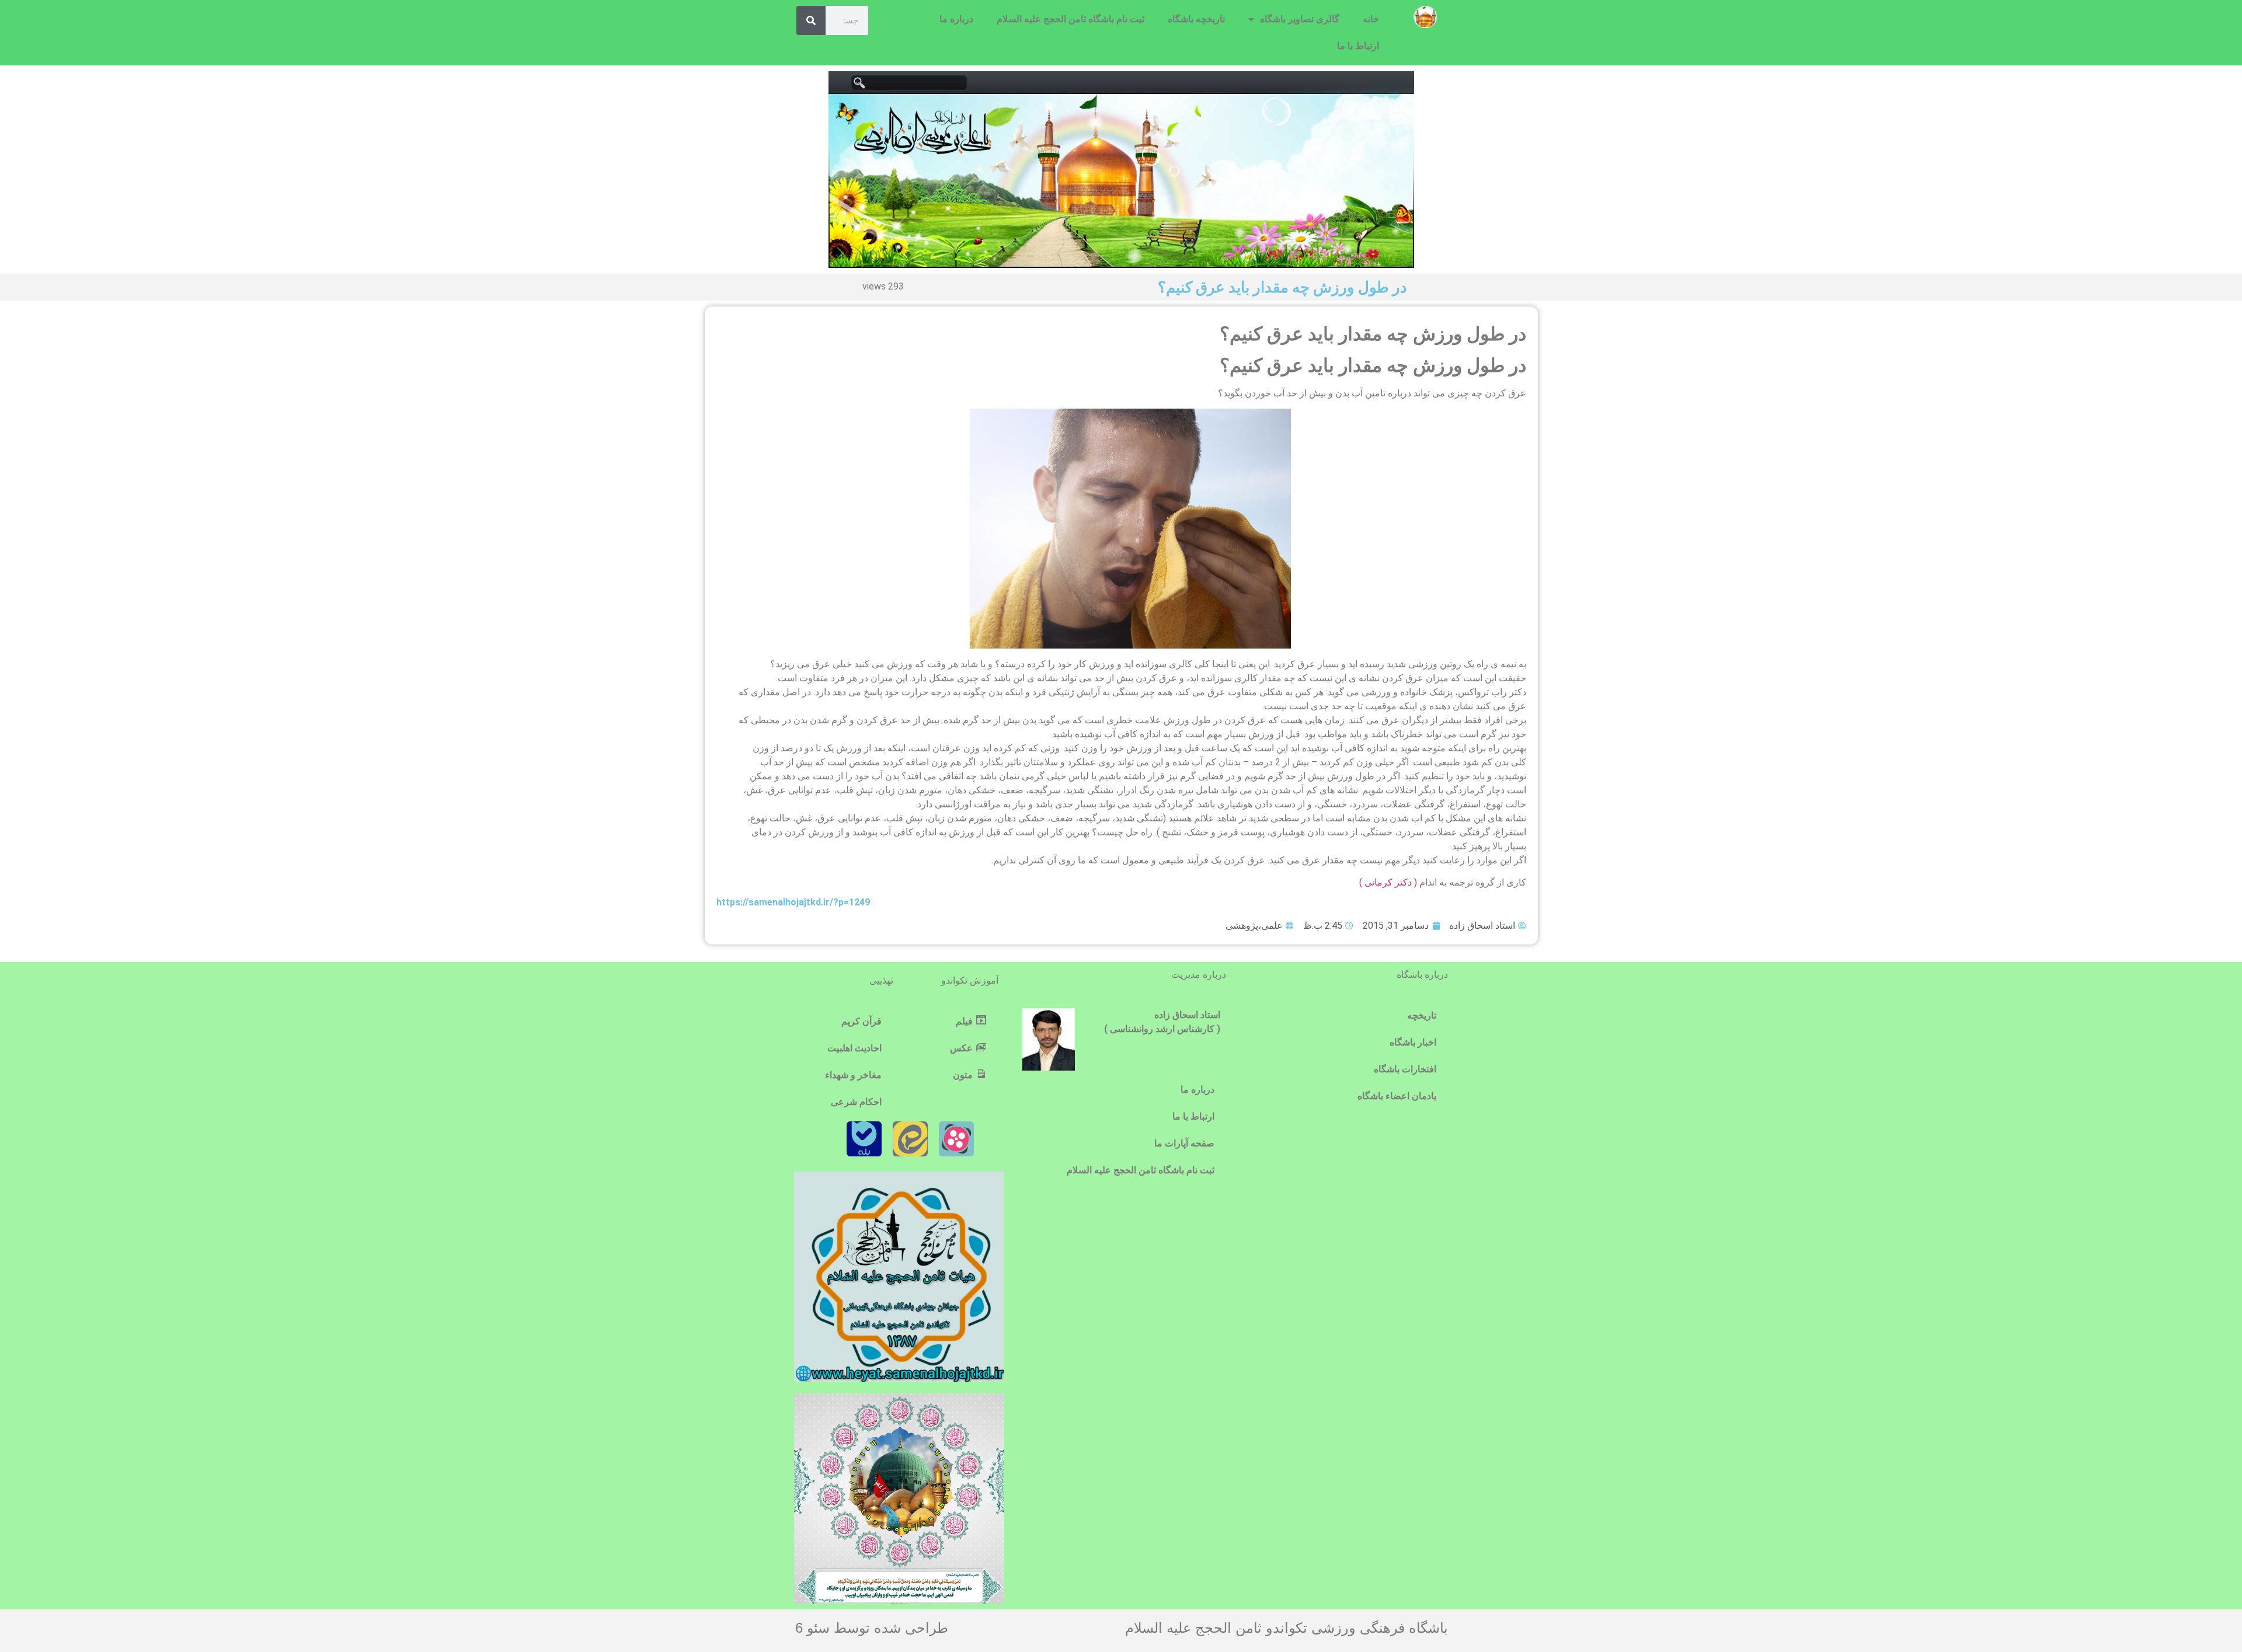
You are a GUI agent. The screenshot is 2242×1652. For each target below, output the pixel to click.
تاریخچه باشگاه (1196, 19)
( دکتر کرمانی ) (1389, 882)
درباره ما (956, 19)
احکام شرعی (856, 1102)
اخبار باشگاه (1413, 1042)
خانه (1371, 19)
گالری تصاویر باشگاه (1300, 19)
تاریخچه (1422, 1015)
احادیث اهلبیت (854, 1048)
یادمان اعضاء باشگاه (1397, 1096)
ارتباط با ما (1358, 46)
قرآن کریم (861, 1021)
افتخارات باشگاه (1405, 1069)
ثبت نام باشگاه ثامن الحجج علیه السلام (1070, 19)
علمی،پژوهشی (1254, 926)
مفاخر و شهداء (853, 1075)
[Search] (811, 20)
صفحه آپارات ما (1184, 1143)
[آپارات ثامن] (956, 1139)
